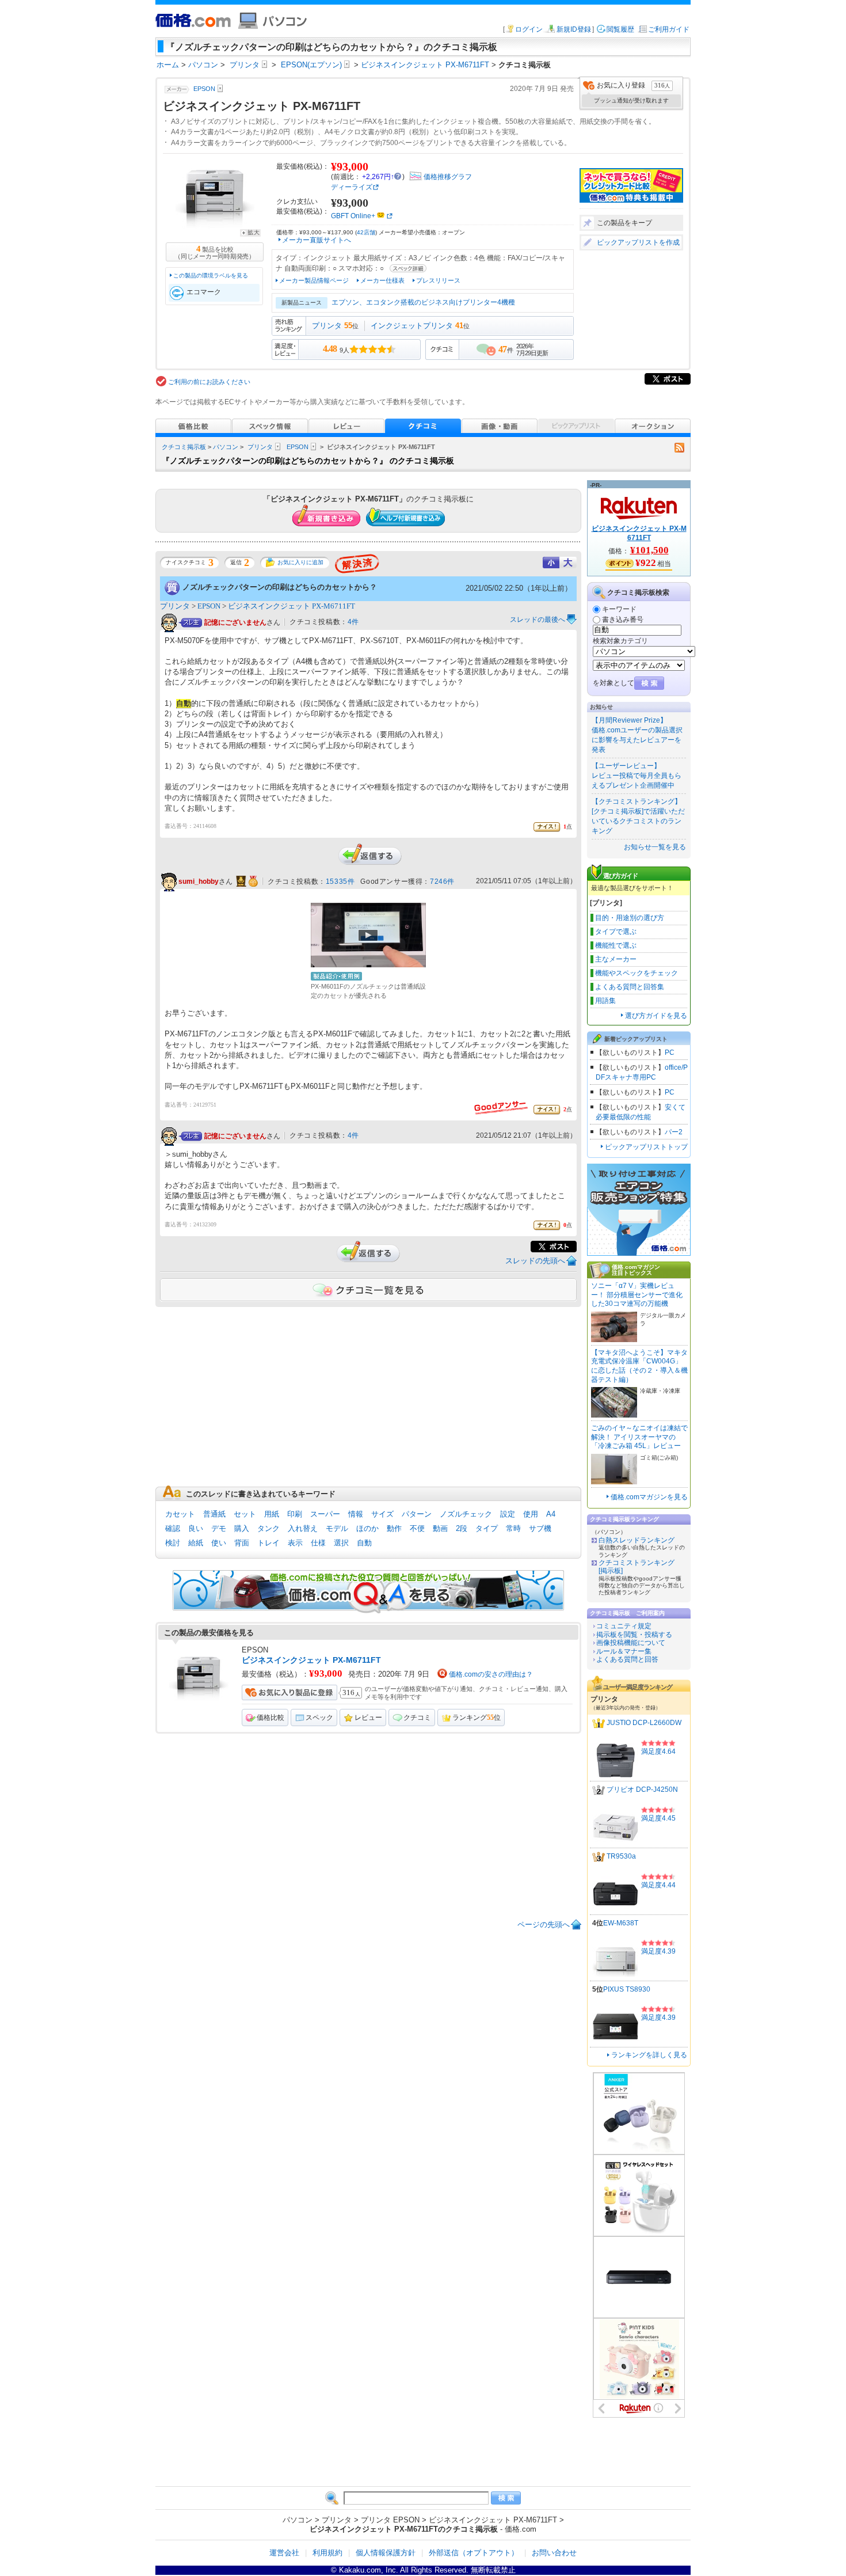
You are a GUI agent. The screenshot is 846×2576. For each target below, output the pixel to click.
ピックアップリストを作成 (638, 242)
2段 (462, 1528)
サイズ (382, 1514)
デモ (219, 1528)
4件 (353, 622)
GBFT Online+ (353, 216)
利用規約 (327, 2553)
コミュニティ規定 (624, 1626)
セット (245, 1514)
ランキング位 (477, 1718)
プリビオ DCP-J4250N (642, 1790)
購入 (242, 1528)
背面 (242, 1543)
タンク (268, 1528)
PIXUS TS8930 (627, 1989)
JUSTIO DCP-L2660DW (644, 1723)
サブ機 (540, 1528)
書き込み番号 (623, 620)
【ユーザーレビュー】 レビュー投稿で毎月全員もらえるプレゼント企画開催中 (637, 776)
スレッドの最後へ (538, 620)
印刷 (295, 1514)
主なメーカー (616, 959)
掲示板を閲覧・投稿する (634, 1635)
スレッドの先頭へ (535, 1261)
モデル (337, 1528)
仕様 (318, 1543)
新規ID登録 (574, 29)
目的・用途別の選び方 (630, 918)
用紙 (272, 1514)
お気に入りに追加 (300, 562)
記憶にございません (235, 622)
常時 (513, 1528)
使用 (531, 1514)
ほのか (367, 1528)
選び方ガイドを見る (656, 1016)
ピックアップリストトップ (646, 1147)
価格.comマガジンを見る (649, 1497)
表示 (295, 1543)
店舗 (366, 232)
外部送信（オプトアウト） (474, 2553)
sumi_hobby (199, 882)
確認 (173, 1528)
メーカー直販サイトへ (317, 240)
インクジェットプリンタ (412, 326)
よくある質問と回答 (627, 1659)
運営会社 (284, 2553)
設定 (508, 1514)
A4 (551, 1514)
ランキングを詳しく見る (649, 2055)
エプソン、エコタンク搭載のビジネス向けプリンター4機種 (423, 302)
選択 (341, 1543)
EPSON (298, 447)
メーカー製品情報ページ (314, 280)
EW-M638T (621, 1923)
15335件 (340, 882)
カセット (180, 1514)
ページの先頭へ (544, 1925)
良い (196, 1528)
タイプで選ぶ (616, 932)
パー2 (674, 1132)
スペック (319, 1718)
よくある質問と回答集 (630, 987)
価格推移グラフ (448, 177)
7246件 (442, 882)
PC (670, 1053)
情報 (356, 1514)
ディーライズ (352, 187)
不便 (417, 1528)
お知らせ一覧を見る (655, 847)
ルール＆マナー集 (624, 1651)
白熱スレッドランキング (637, 1540)
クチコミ (417, 1718)
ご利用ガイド (669, 29)
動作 (394, 1528)
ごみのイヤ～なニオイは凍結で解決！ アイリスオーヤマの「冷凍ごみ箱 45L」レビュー (639, 1437)
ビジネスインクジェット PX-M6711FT (291, 606)
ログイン (529, 29)
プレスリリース (438, 280)
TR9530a (621, 1857)
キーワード (619, 609)
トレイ (268, 1543)
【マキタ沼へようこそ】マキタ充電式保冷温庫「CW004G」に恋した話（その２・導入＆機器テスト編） (639, 1366)
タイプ (487, 1528)
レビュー (368, 1718)
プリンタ (327, 326)
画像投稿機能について (631, 1643)
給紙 (196, 1543)
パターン (417, 1514)
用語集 (605, 1001)
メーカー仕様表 (382, 280)
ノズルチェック (466, 1514)
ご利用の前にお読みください (209, 382)
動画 (440, 1528)
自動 (364, 1543)
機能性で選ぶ (616, 945)
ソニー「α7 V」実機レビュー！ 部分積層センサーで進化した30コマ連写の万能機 (637, 1295)
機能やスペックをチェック (637, 973)
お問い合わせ (554, 2553)
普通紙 (214, 1514)
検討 (173, 1543)
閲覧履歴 (620, 29)
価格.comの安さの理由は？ (491, 1674)
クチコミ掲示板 (184, 447)
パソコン (226, 447)
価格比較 (270, 1718)
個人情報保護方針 (386, 2553)
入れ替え (303, 1528)
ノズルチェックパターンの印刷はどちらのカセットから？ (280, 587)
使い (219, 1543)
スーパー (325, 1514)
